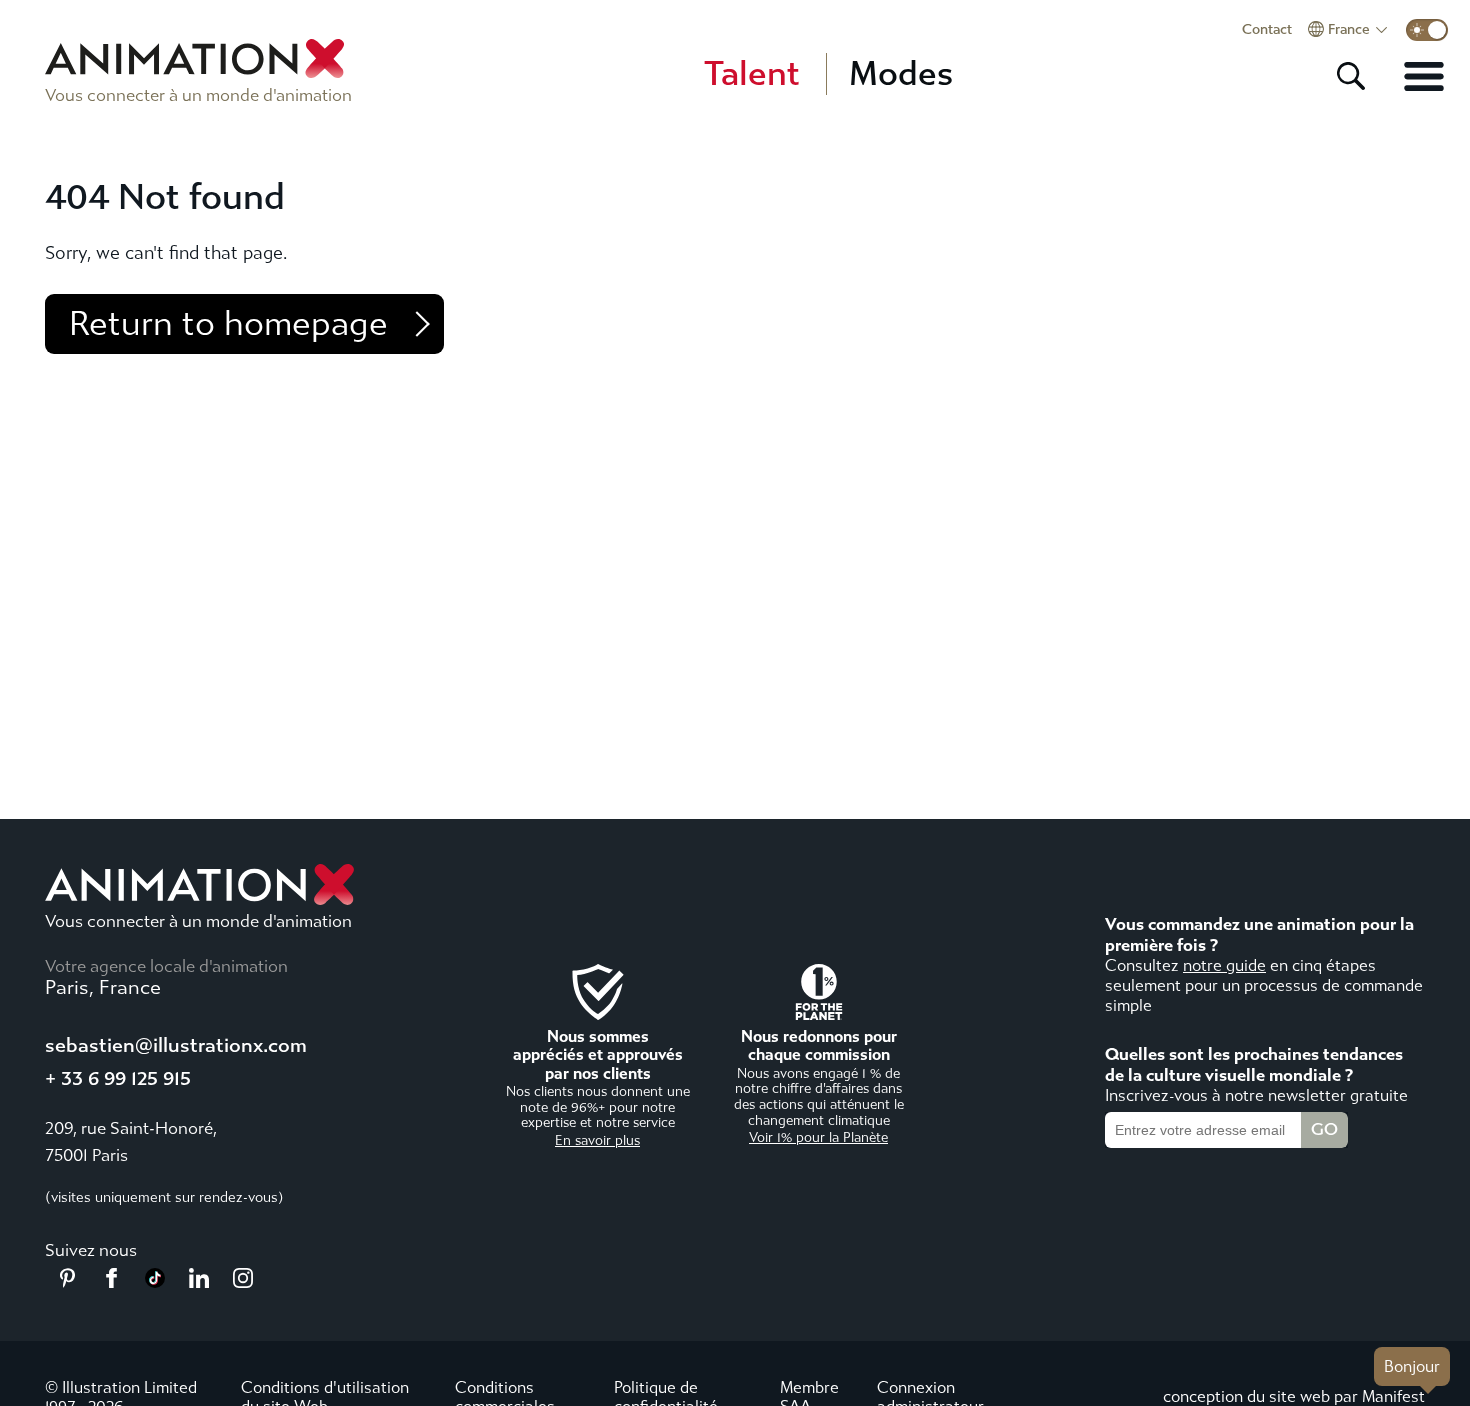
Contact (1267, 30)
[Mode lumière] (1427, 30)
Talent (752, 74)
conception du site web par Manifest (1294, 1396)
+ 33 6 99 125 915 (118, 1078)
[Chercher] (1351, 76)
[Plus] (1424, 76)
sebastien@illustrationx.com (176, 1045)
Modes (901, 74)
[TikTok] (155, 1282)
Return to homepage (228, 324)
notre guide (1224, 965)
